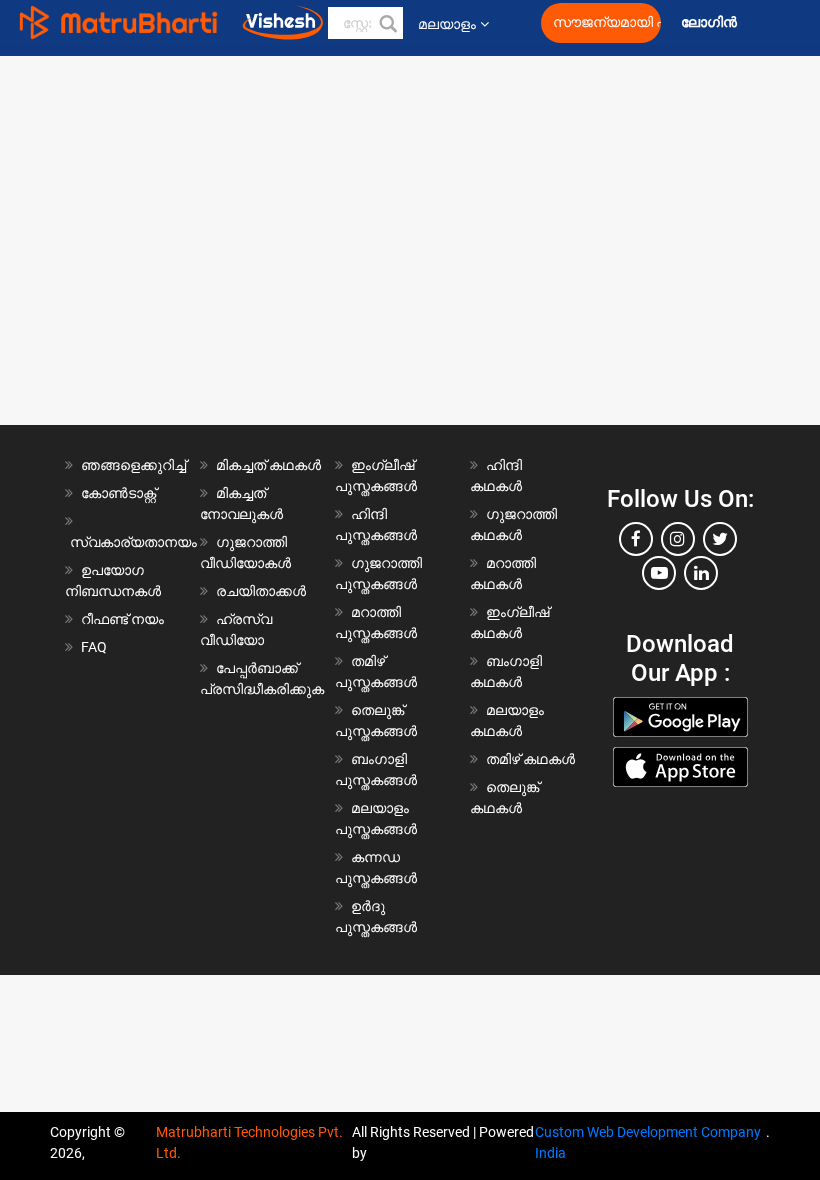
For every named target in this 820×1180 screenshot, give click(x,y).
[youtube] (659, 573)
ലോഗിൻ (710, 22)
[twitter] (720, 539)
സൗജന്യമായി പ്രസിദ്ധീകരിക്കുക (607, 22)
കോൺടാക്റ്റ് (118, 493)
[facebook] (636, 539)
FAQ (94, 647)
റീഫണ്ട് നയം (122, 619)
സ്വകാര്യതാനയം (133, 542)
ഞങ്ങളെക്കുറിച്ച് (133, 465)
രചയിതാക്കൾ (261, 591)
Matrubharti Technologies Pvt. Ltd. (249, 1142)
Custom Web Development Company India (648, 1142)
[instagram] (678, 539)
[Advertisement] (410, 185)
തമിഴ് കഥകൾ (530, 759)
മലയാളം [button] (447, 24)
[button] (387, 23)
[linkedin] (701, 573)
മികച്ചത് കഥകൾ (268, 465)
